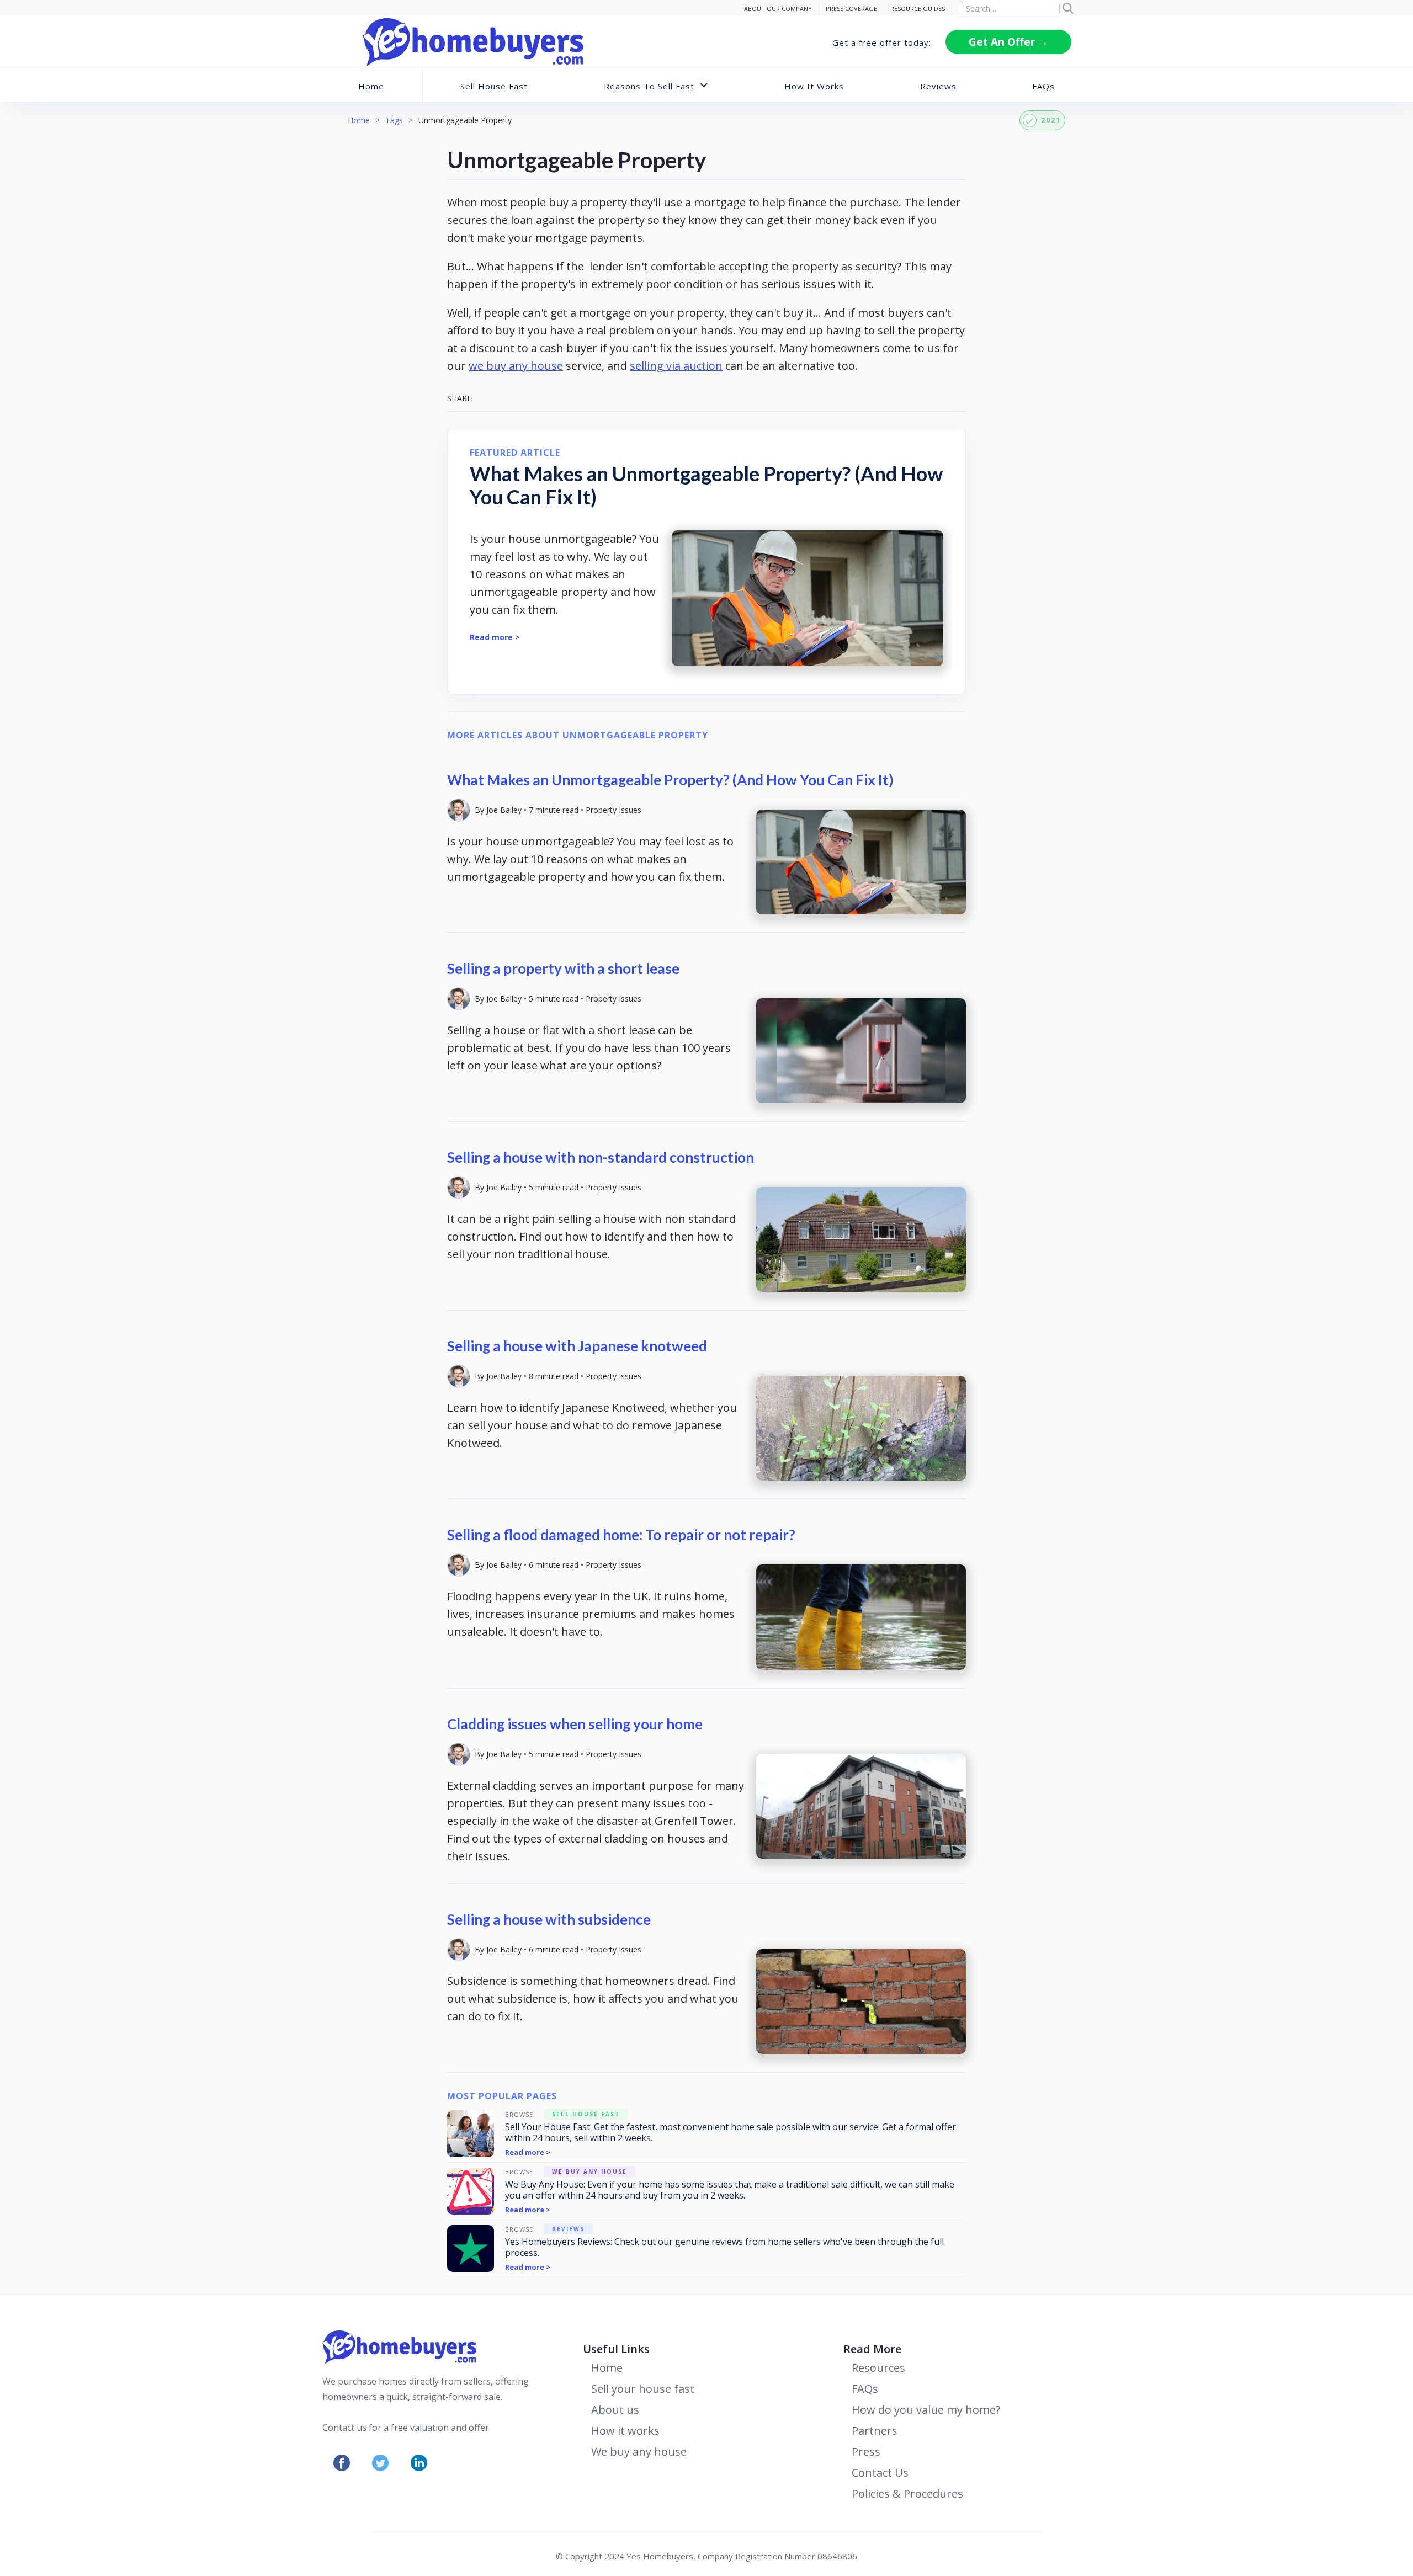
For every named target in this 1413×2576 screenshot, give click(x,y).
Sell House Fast (494, 86)
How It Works (814, 86)
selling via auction (676, 366)
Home (371, 86)
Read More (872, 2349)
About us (615, 2410)
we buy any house (516, 366)
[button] (656, 85)
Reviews (938, 86)
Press (866, 2452)
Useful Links (616, 2349)
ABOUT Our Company (778, 9)
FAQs (1043, 86)
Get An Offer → (1008, 42)
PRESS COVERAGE (851, 9)
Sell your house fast (643, 2389)
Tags (394, 120)
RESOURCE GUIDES (918, 9)
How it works (625, 2431)
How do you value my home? (926, 2410)
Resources (878, 2368)
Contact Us (880, 2473)
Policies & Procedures (907, 2493)
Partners (875, 2431)
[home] (473, 42)
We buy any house (639, 2452)
